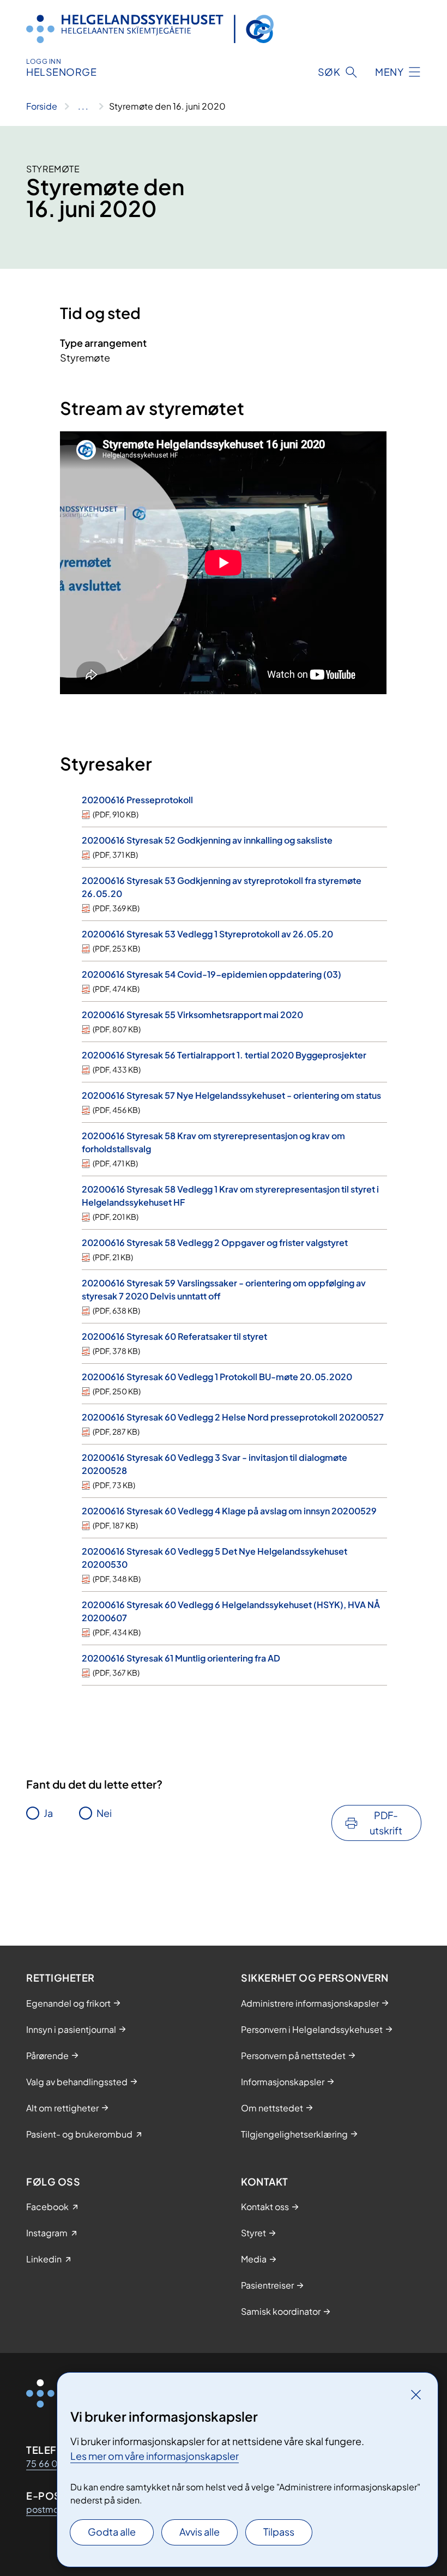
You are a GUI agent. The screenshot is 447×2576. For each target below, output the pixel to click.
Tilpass (279, 2532)
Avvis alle (200, 2532)
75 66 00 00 (53, 2463)
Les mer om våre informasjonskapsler (155, 2456)
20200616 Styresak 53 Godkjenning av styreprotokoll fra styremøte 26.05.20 (222, 887)
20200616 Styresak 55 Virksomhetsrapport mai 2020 (192, 1015)
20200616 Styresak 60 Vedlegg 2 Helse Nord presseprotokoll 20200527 (233, 1417)
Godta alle (112, 2532)
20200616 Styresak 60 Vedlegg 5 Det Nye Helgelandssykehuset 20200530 (215, 1558)
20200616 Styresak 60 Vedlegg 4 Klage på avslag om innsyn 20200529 (229, 1511)
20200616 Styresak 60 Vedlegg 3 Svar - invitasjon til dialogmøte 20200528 (215, 1464)
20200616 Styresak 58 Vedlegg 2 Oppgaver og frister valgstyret (215, 1242)
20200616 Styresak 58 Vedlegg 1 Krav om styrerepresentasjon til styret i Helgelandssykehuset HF (230, 1196)
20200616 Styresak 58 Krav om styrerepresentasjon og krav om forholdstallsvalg (213, 1142)
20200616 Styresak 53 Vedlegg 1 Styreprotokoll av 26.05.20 (207, 934)
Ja (48, 1813)
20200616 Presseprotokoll (137, 800)
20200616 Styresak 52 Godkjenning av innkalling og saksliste (207, 840)
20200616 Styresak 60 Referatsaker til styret (174, 1336)
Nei (104, 1813)
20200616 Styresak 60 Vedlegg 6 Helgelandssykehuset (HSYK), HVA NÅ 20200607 (231, 1611)
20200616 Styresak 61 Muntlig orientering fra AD (181, 1658)
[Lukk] (416, 2394)
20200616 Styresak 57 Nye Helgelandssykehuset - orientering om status (231, 1095)
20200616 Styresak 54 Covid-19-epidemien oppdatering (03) (212, 974)
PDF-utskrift (386, 1823)
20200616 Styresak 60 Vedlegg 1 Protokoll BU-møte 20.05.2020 (217, 1377)
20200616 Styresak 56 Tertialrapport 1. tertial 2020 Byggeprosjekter (224, 1055)
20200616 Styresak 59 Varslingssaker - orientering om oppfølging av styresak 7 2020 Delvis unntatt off (224, 1289)
